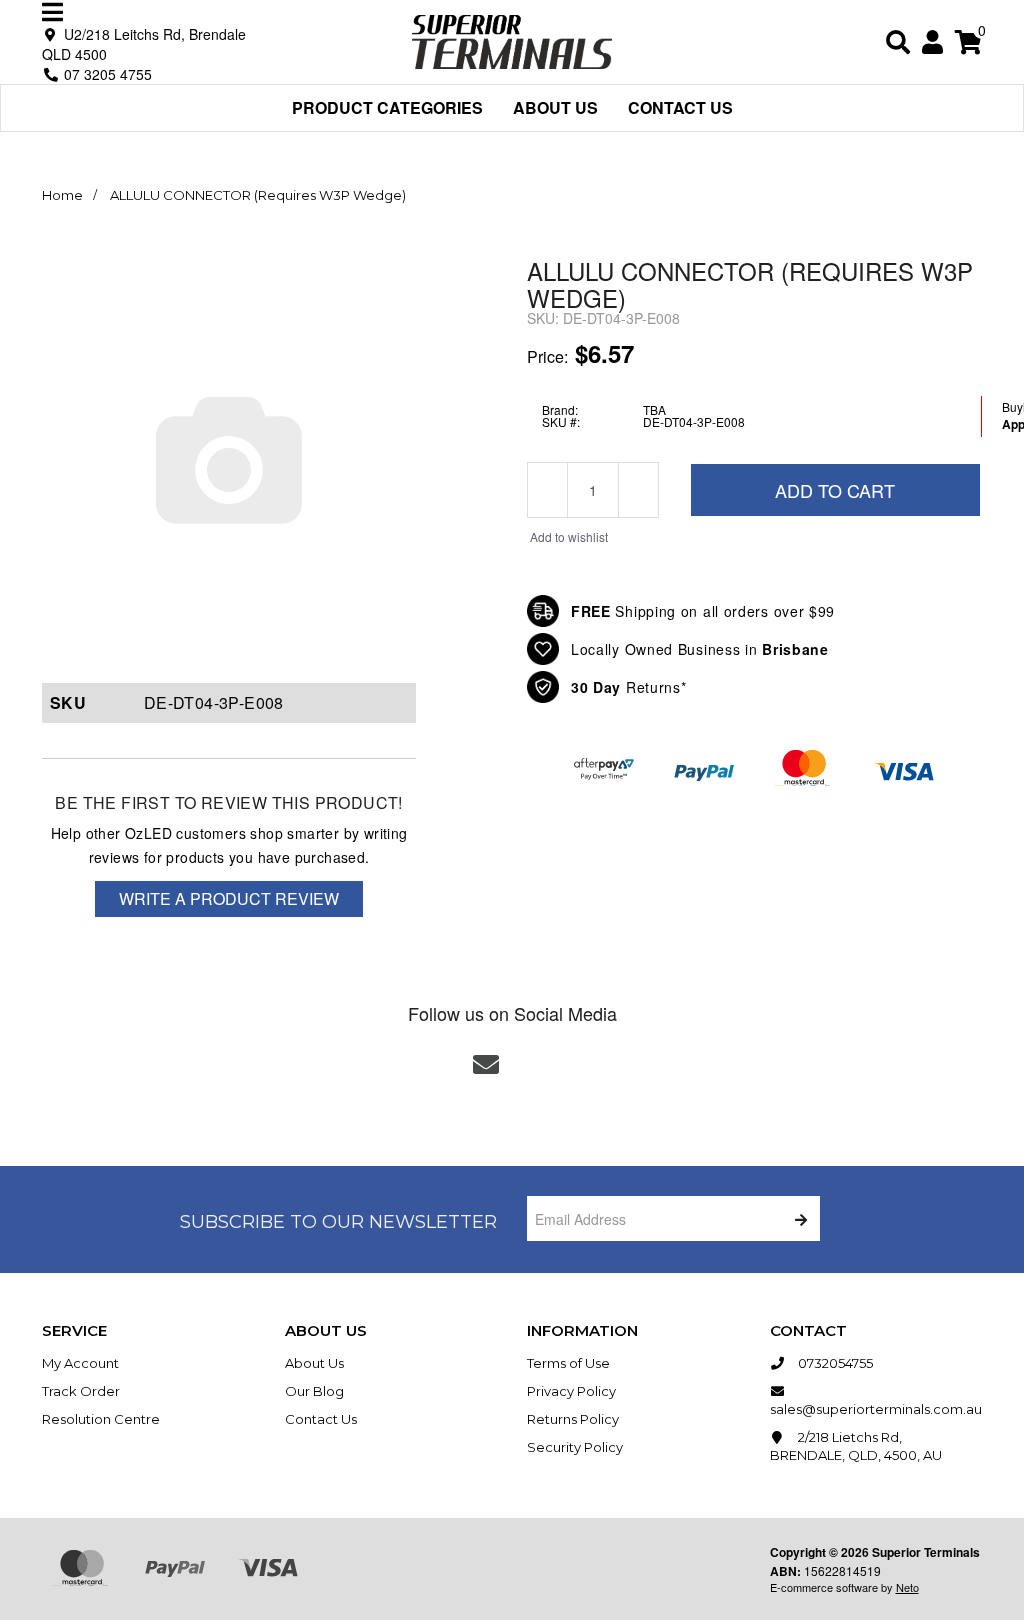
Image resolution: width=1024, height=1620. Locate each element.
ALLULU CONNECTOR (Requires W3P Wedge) (258, 195)
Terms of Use (568, 1363)
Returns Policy (573, 1419)
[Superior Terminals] (512, 39)
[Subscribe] (797, 1218)
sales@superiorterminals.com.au (876, 1409)
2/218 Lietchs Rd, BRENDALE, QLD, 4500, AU (856, 1446)
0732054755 (834, 1363)
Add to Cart (835, 490)
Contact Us (680, 107)
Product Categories (387, 107)
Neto (907, 1587)
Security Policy (575, 1447)
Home (62, 195)
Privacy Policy (571, 1391)
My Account (80, 1363)
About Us (555, 107)
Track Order (81, 1391)
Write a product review (229, 898)
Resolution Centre (101, 1419)
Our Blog (314, 1391)
